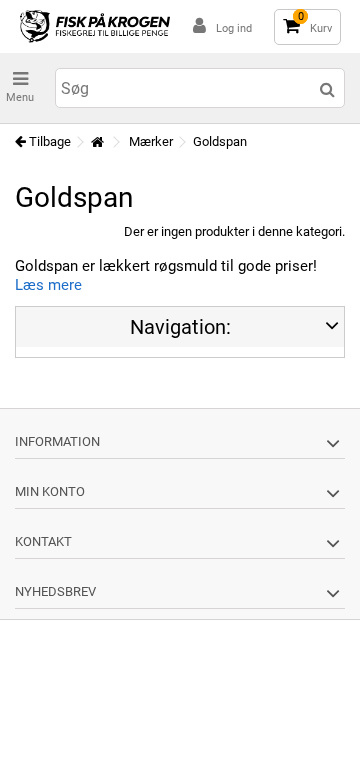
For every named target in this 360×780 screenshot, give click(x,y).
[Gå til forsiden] (97, 142)
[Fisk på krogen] (95, 26)
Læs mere (48, 285)
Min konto (50, 491)
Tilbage (48, 141)
